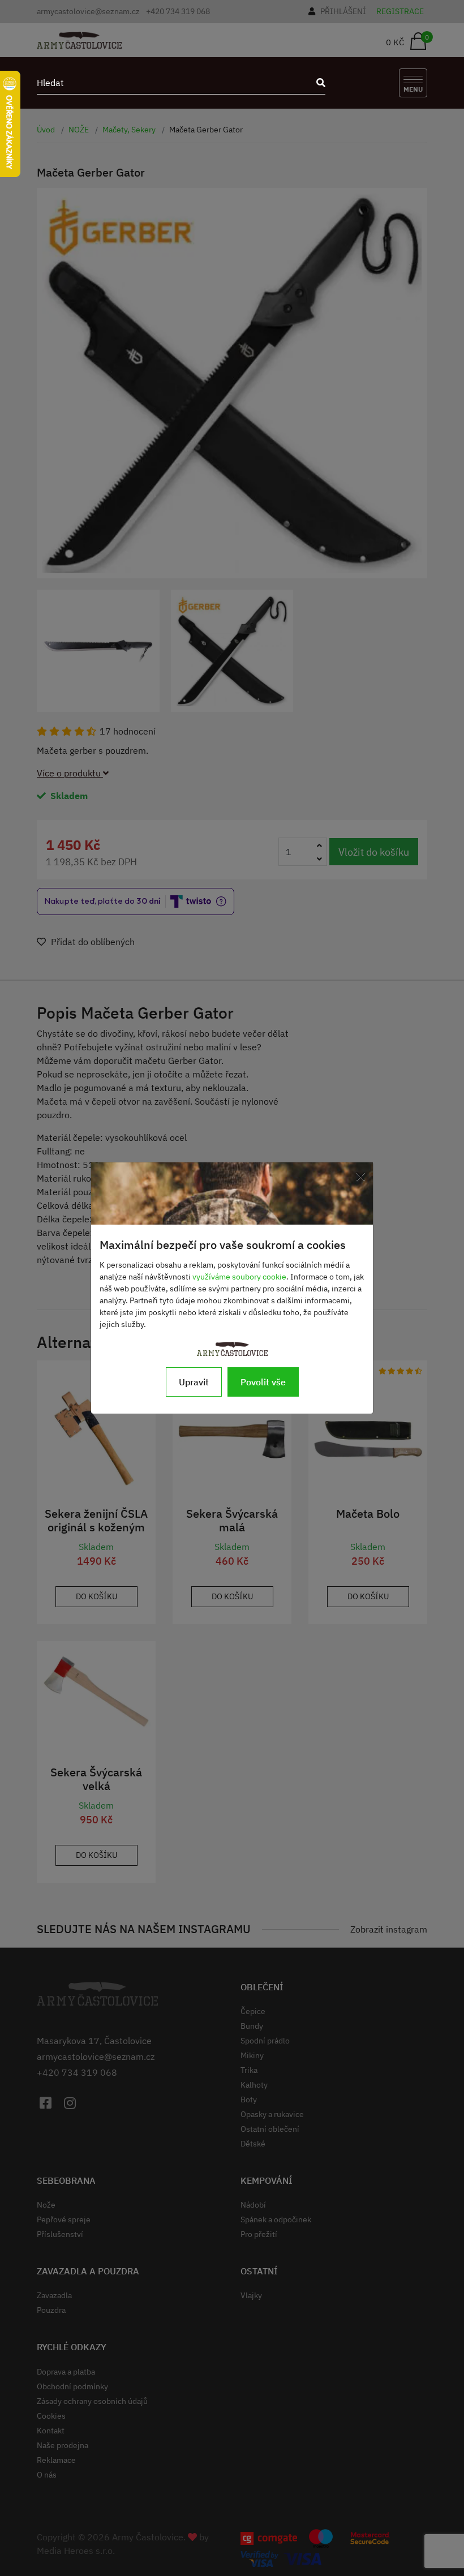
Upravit (194, 1382)
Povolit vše (263, 1382)
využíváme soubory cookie (239, 1277)
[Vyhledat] (317, 83)
